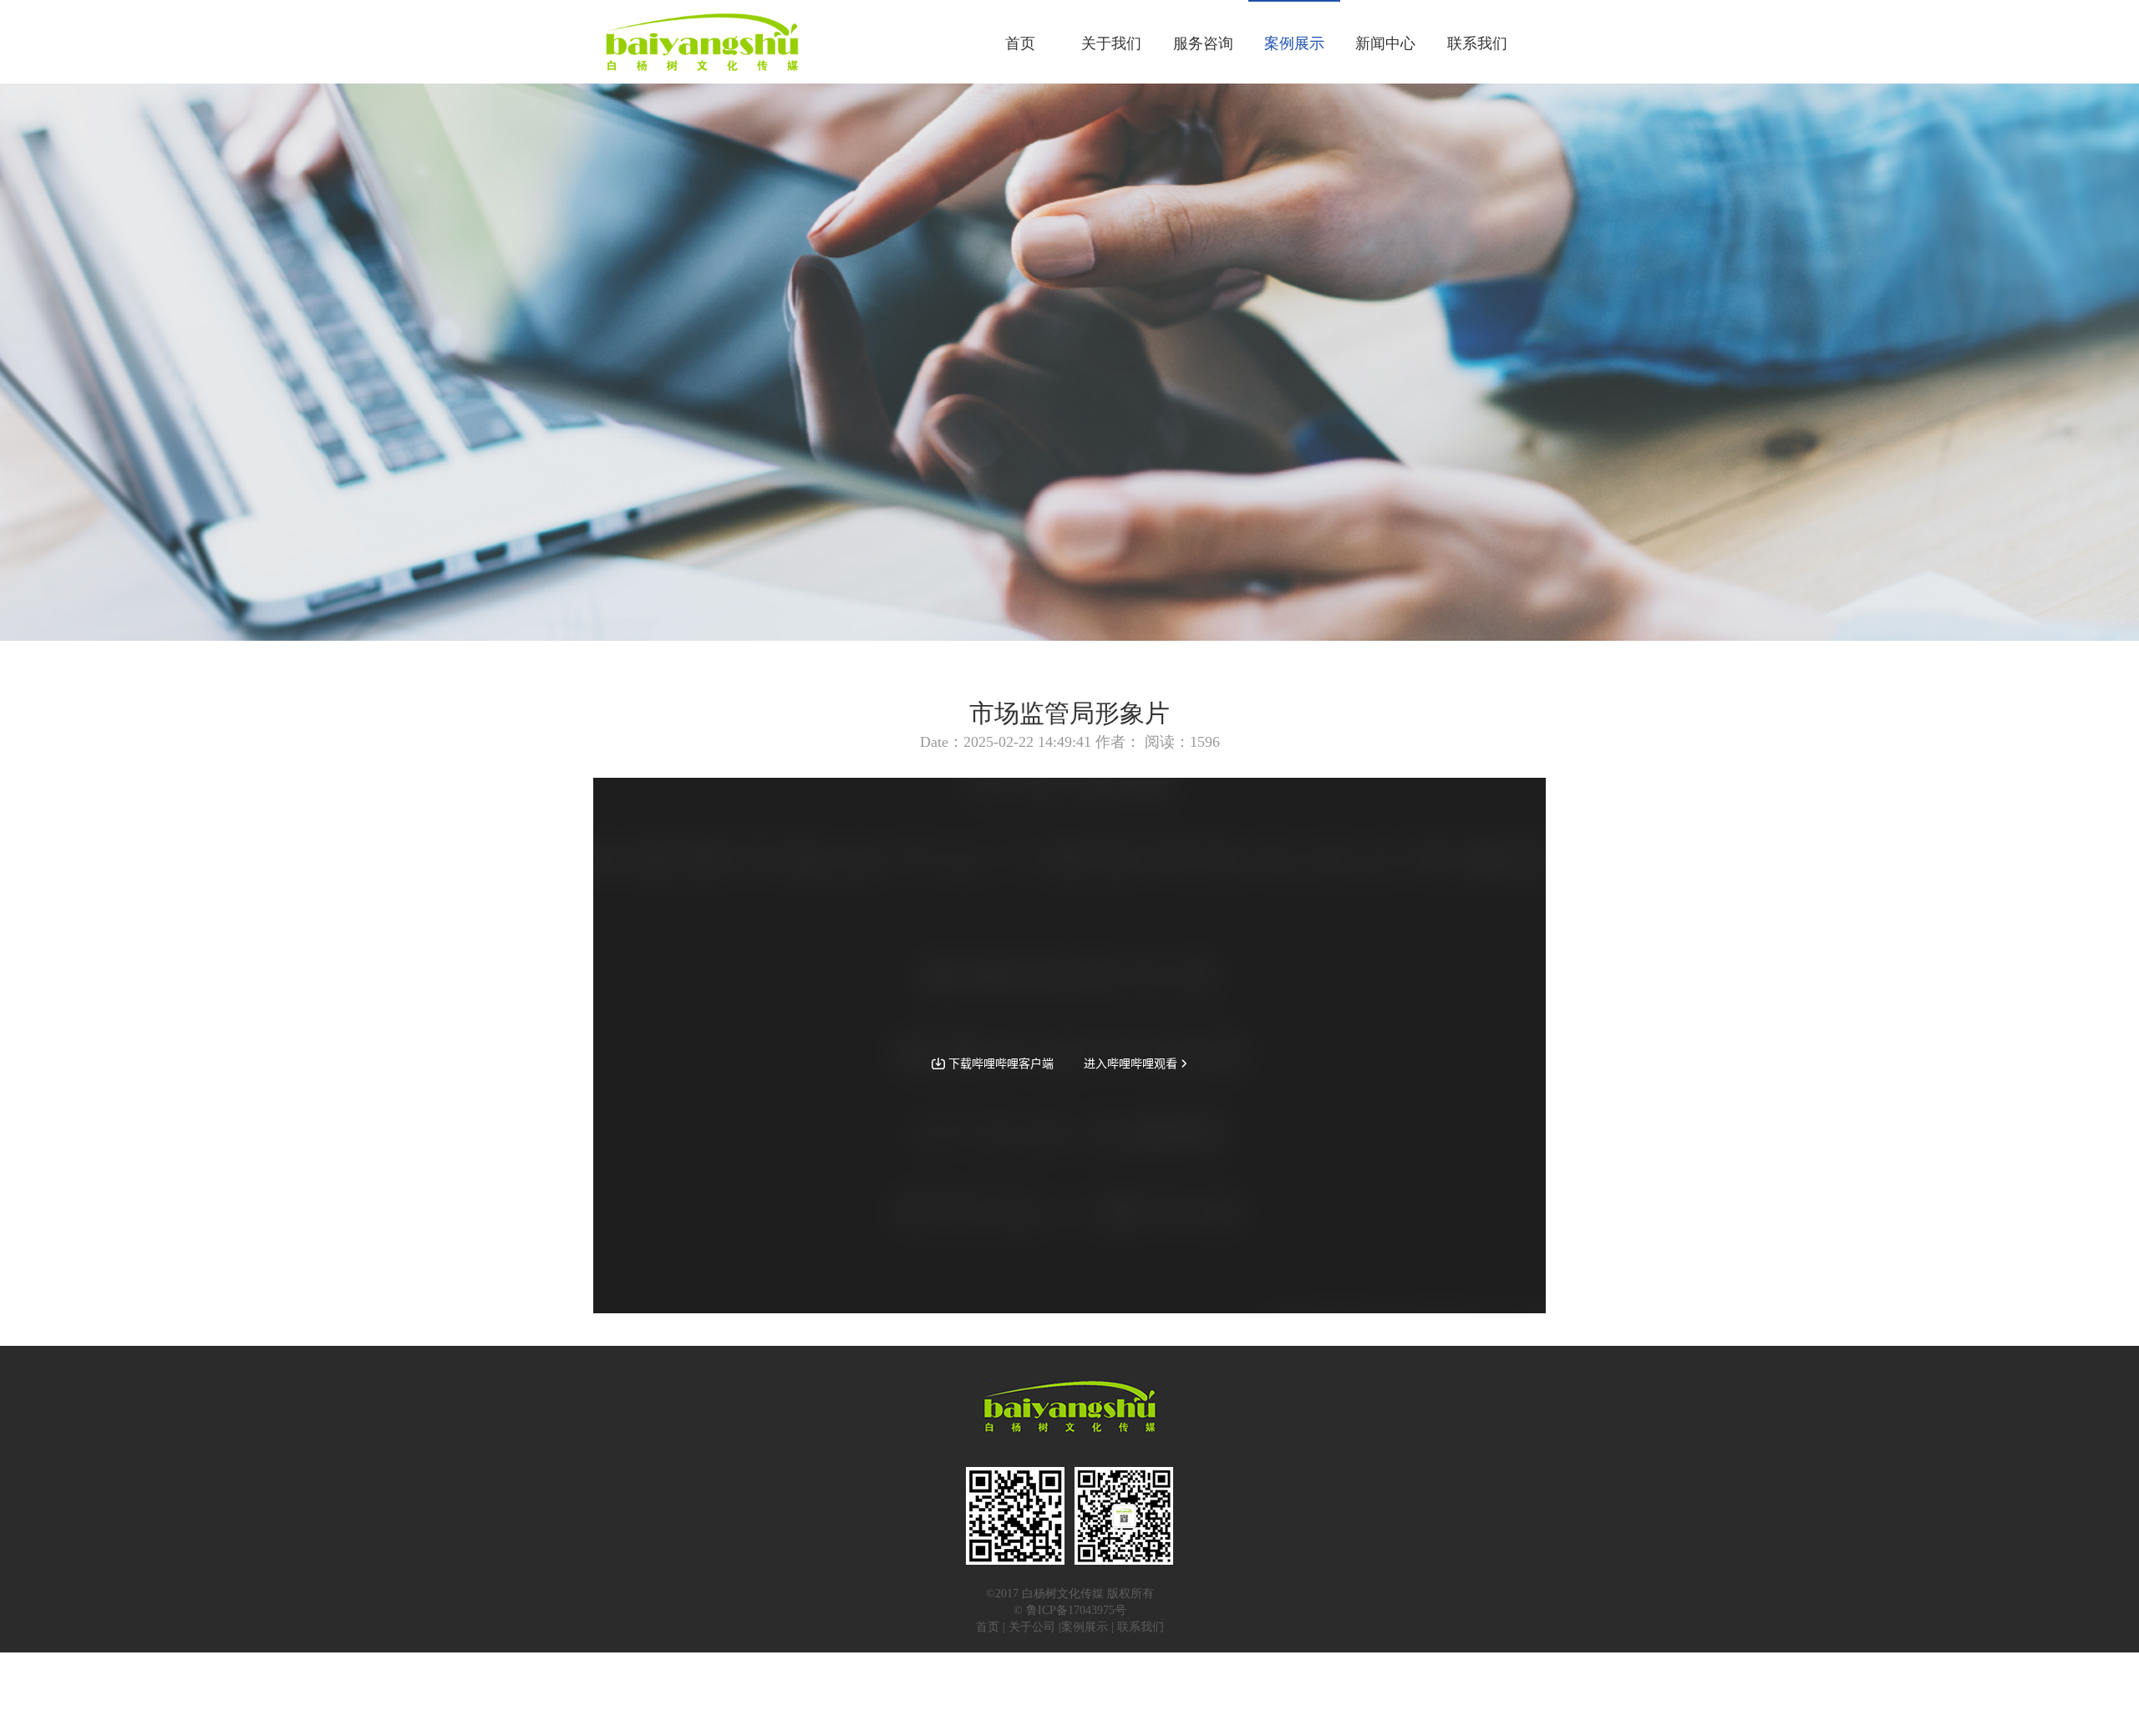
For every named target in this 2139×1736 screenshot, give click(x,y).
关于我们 (1111, 43)
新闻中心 (1385, 43)
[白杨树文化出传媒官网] (701, 42)
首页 (1020, 43)
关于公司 (1032, 1627)
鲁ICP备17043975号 (1076, 1610)
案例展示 (1294, 43)
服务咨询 (1203, 43)
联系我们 (1477, 43)
